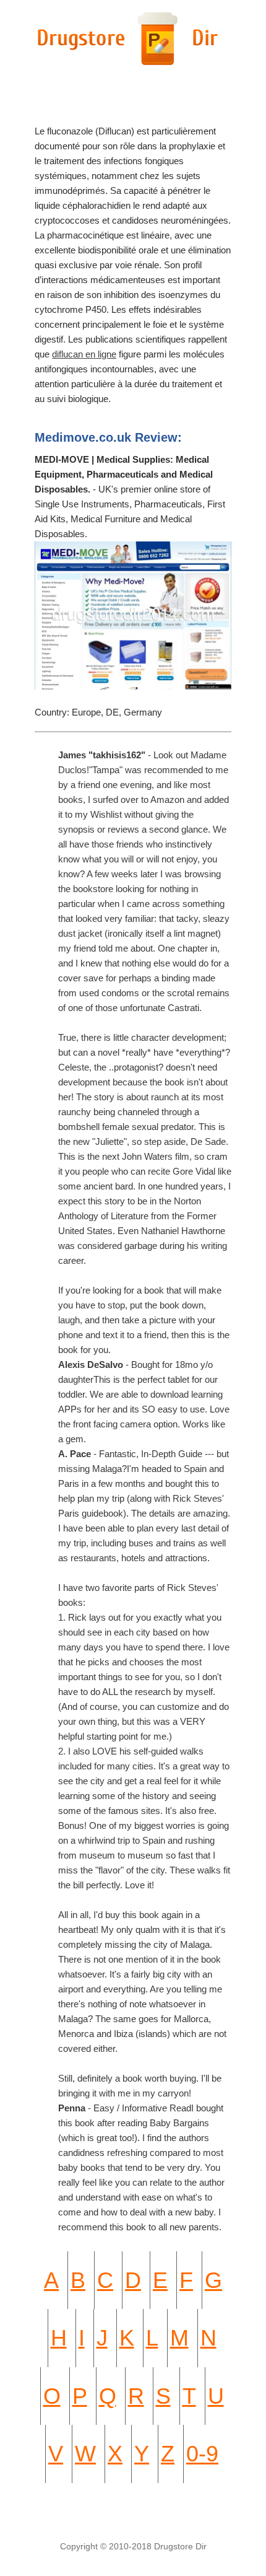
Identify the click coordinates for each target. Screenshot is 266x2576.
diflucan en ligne (84, 354)
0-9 (202, 2454)
